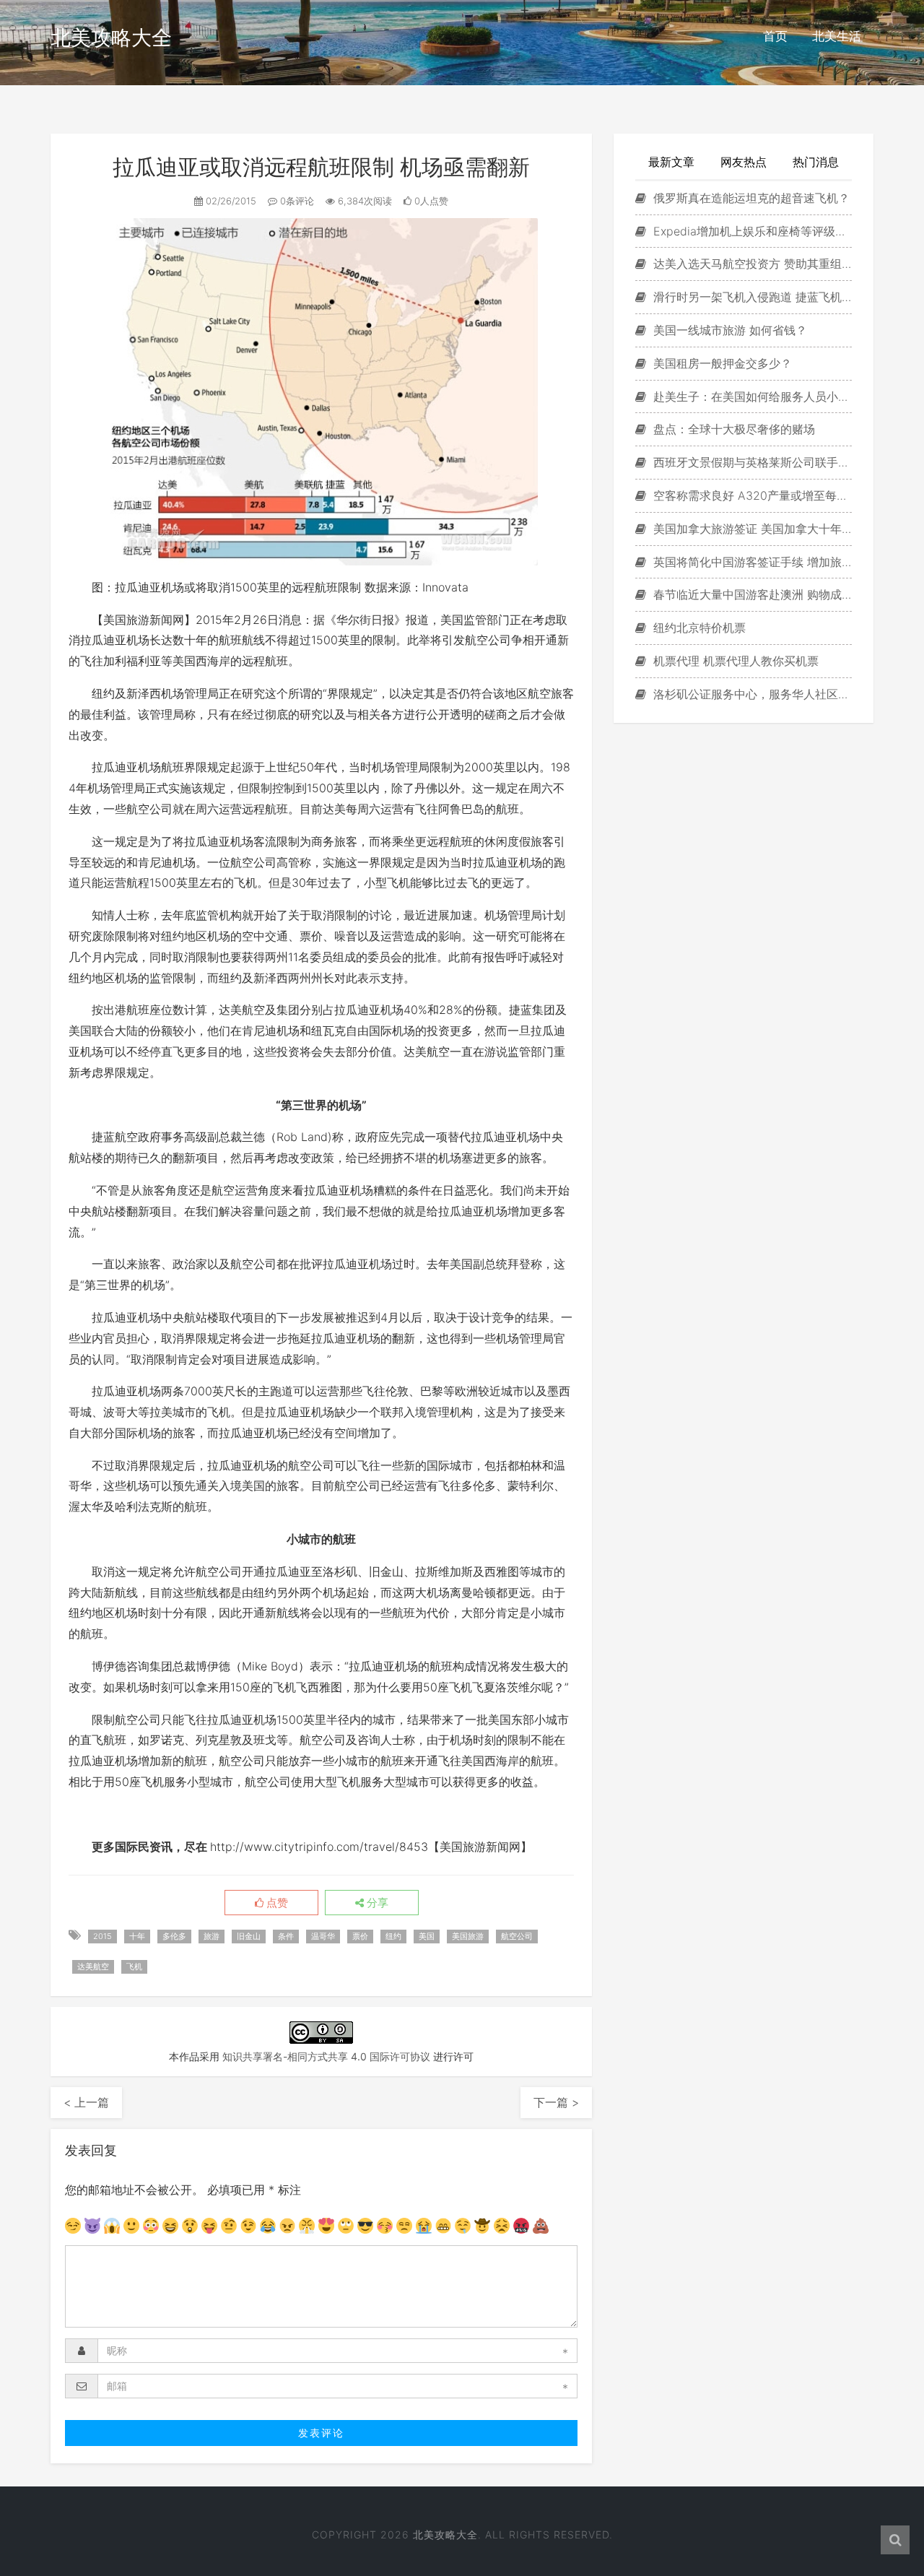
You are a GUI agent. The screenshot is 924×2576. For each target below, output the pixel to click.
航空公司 (517, 1936)
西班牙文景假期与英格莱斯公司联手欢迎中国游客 (751, 462)
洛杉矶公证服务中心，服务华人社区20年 (751, 694)
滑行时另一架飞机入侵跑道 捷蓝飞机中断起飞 (751, 297)
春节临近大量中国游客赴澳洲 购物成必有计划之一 (751, 594)
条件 (286, 1936)
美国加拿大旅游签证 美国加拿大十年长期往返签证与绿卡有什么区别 (751, 529)
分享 (376, 1903)
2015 (103, 1936)
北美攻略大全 (111, 38)
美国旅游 (468, 1936)
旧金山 (249, 1936)
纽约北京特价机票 (698, 628)
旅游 (212, 1936)
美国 (427, 1936)
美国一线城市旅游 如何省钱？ (728, 330)
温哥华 (323, 1936)
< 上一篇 (86, 2102)
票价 (360, 1936)
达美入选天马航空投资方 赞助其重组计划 (751, 264)
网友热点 (744, 162)
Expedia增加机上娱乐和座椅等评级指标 (751, 231)
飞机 (134, 1966)
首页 (775, 36)
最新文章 (671, 162)
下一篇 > (556, 2102)
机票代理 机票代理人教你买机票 (734, 661)
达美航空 (93, 1966)
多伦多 (174, 1936)
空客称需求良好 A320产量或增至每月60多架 (751, 495)
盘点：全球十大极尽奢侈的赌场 (732, 429)
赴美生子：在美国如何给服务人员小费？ (751, 396)
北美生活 (837, 36)
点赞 (276, 1903)
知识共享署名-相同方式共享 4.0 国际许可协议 (326, 2056)
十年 (137, 1936)
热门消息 (816, 162)
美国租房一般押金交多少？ (721, 363)
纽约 (393, 1936)
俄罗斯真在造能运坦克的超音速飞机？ (750, 198)
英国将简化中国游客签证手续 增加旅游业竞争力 (751, 562)
